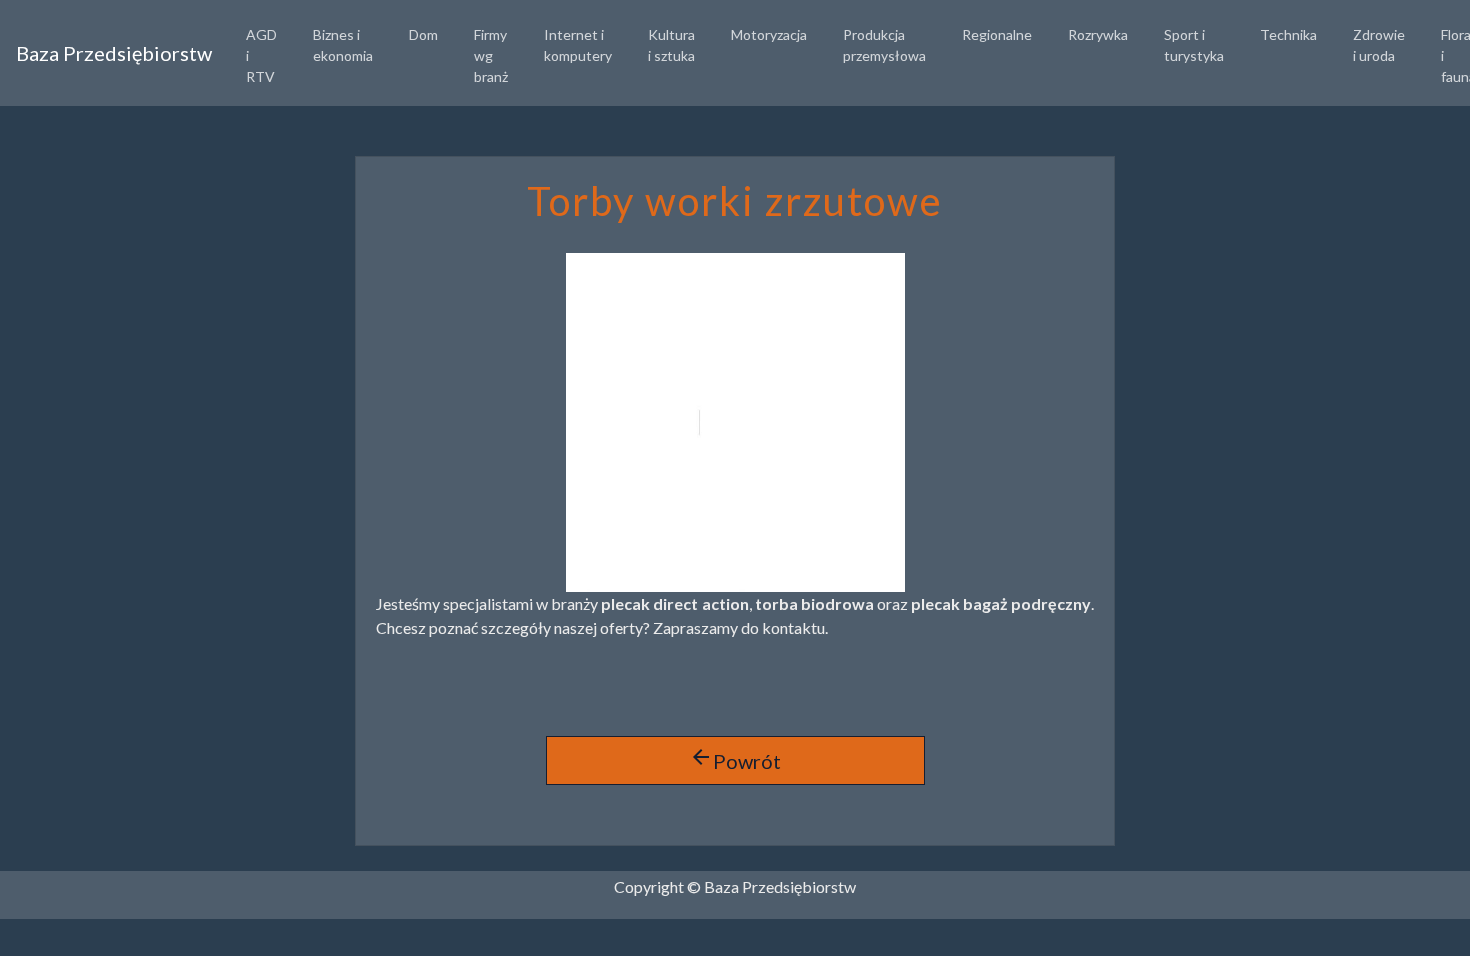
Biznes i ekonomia (343, 45)
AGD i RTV (261, 55)
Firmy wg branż (491, 55)
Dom (423, 34)
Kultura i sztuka (671, 45)
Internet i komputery (578, 45)
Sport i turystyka (1194, 45)
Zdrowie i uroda (1379, 45)
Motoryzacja (769, 34)
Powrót (735, 759)
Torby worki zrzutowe (735, 201)
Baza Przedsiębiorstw (114, 53)
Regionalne (997, 34)
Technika (1288, 34)
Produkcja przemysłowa (884, 45)
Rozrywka (1098, 34)
